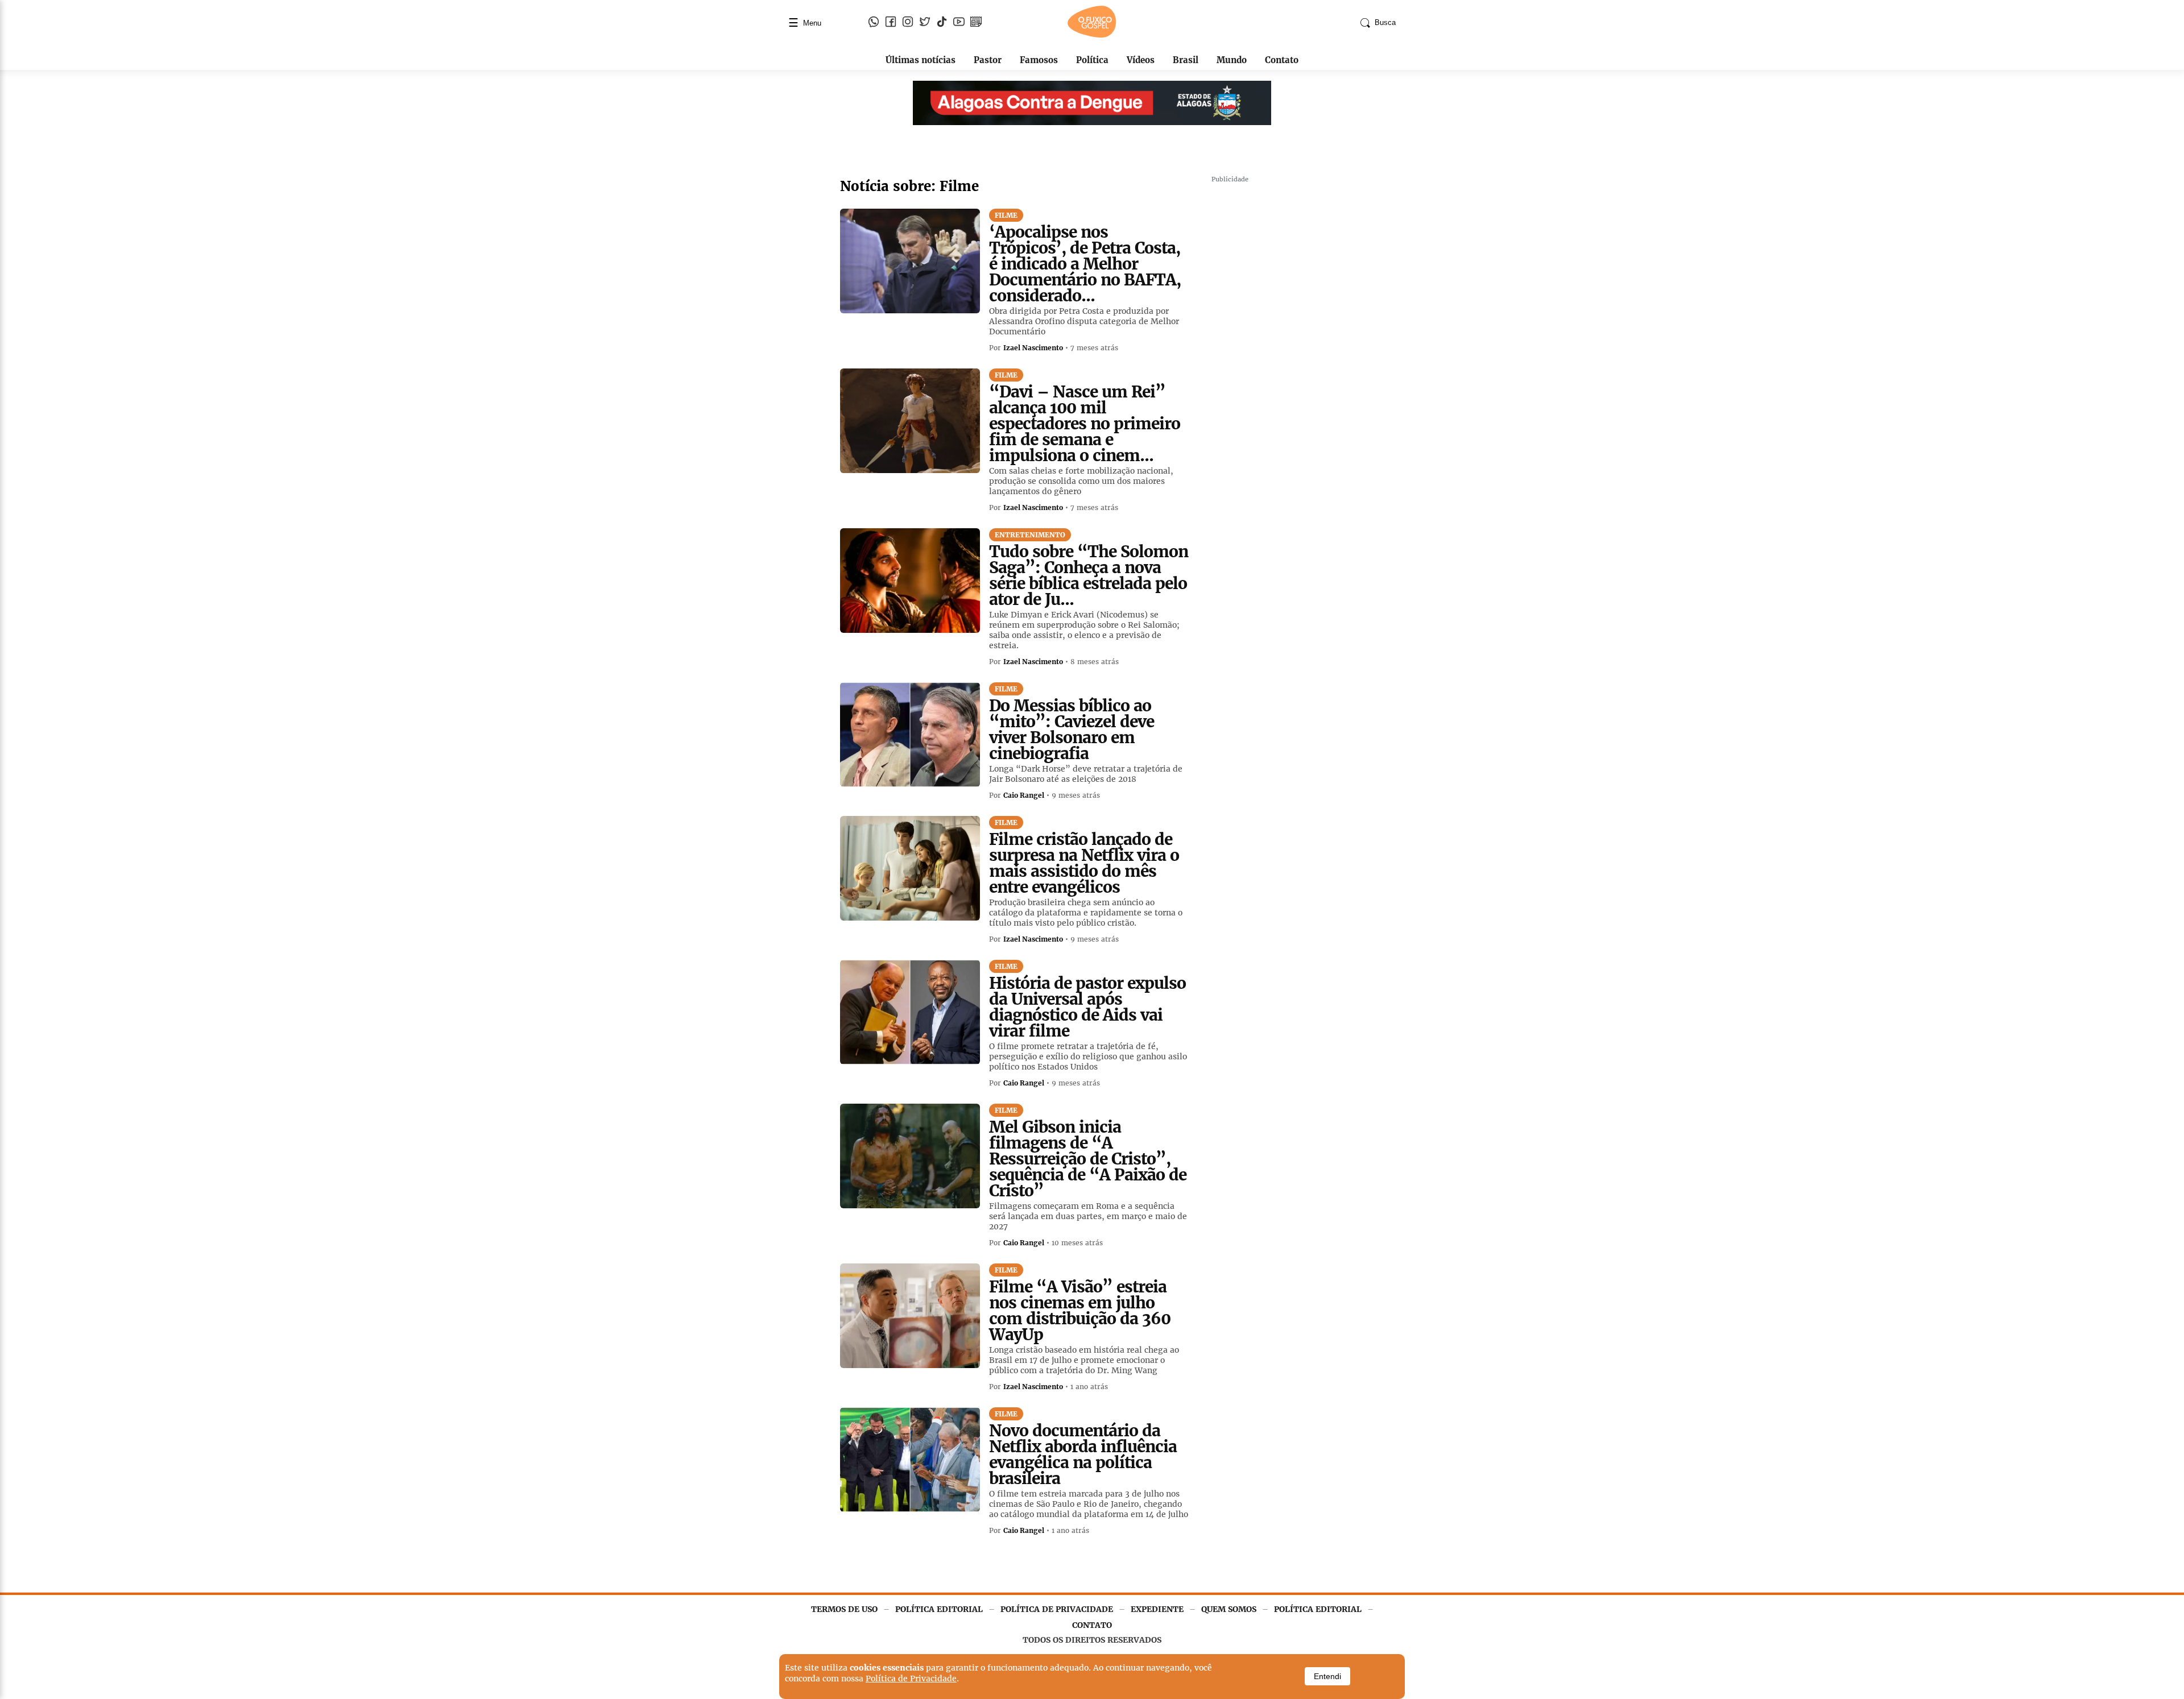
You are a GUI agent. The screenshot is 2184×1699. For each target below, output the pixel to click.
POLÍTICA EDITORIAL (939, 1609)
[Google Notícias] (976, 23)
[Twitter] (925, 23)
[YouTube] (959, 23)
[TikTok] (942, 23)
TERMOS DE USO (844, 1609)
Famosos (1039, 60)
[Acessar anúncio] (1092, 103)
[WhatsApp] (874, 23)
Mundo (1232, 60)
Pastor (988, 60)
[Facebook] (891, 23)
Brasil (1186, 60)
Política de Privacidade (911, 1679)
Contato (1282, 60)
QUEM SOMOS (1229, 1609)
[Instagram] (908, 23)
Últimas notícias (921, 60)
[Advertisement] (1297, 358)
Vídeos (1141, 60)
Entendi (1327, 1676)
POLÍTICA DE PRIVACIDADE (1057, 1609)
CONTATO (1092, 1625)
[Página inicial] (1092, 35)
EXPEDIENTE (1157, 1609)
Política (1092, 60)
